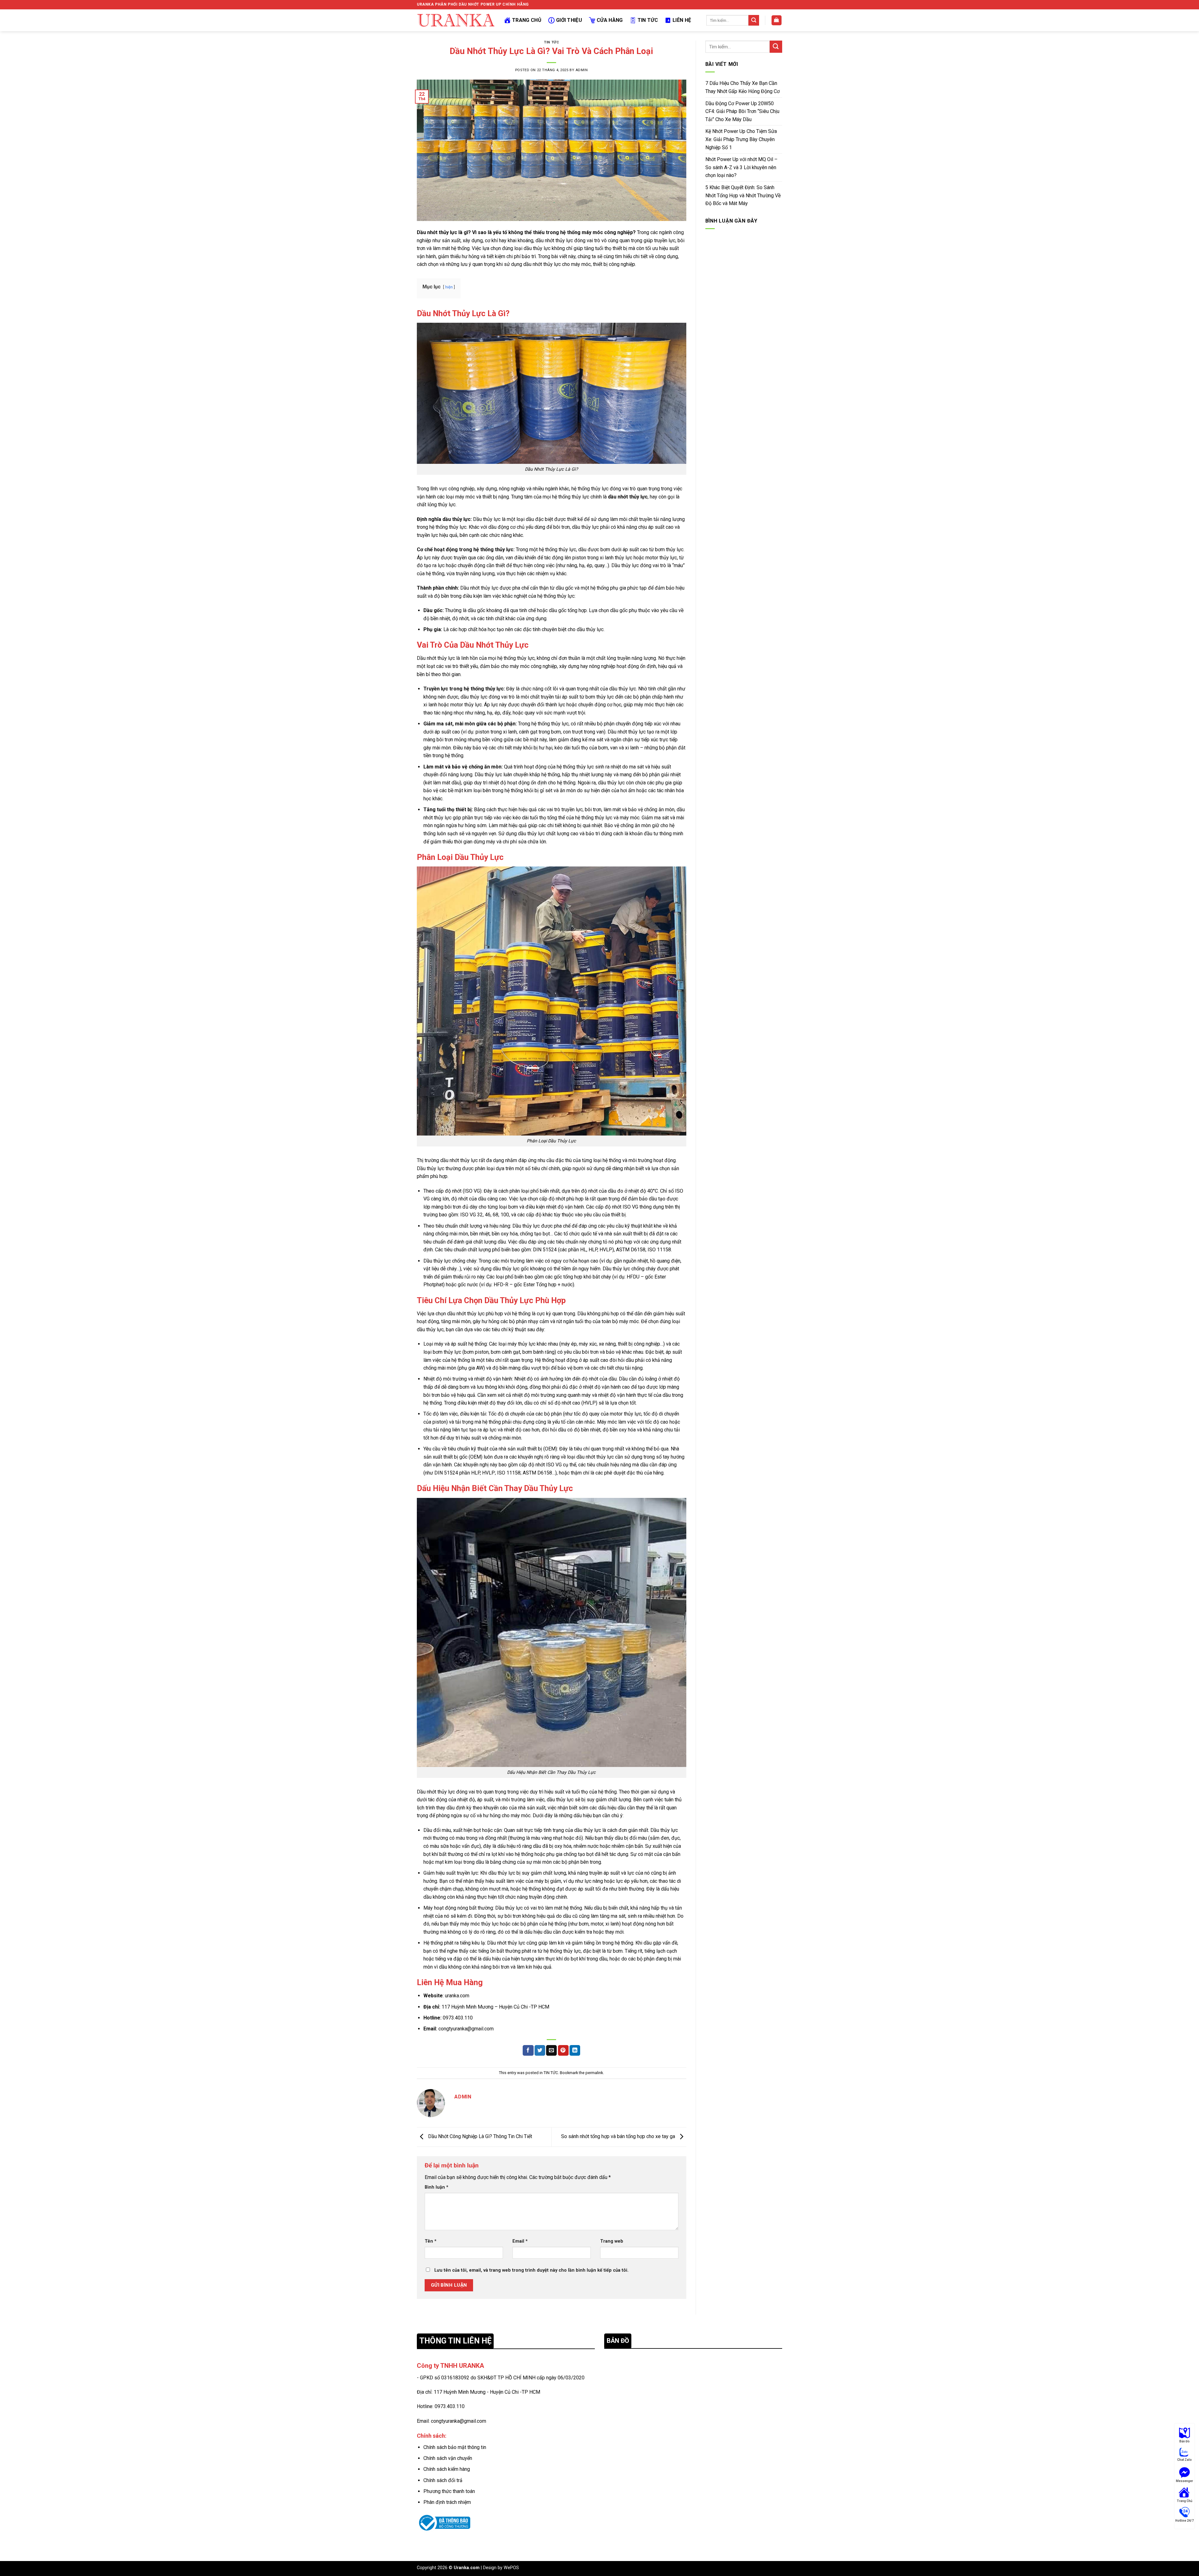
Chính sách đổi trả (443, 2480)
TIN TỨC (551, 42)
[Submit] (754, 20)
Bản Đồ (1184, 2441)
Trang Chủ (527, 20)
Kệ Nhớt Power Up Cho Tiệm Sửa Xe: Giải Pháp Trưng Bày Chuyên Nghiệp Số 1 (741, 139)
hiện (449, 287)
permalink (594, 2073)
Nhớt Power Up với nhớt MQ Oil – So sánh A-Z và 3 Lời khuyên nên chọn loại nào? (741, 167)
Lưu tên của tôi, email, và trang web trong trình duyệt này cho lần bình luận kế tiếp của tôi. (531, 2270)
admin (582, 70)
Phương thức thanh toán (449, 2491)
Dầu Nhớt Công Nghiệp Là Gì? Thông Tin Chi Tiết (479, 2136)
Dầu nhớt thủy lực (437, 232)
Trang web (612, 2241)
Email (520, 2241)
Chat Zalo (1184, 2460)
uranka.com (457, 1996)
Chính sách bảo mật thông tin (455, 2447)
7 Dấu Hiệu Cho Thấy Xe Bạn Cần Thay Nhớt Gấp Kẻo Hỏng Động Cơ (743, 87)
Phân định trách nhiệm (447, 2502)
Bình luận (437, 2187)
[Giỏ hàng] (777, 20)
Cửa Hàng (610, 20)
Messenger (1184, 2481)
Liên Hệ (682, 20)
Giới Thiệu (569, 20)
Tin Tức (648, 20)
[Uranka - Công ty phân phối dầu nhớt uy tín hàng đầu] (456, 20)
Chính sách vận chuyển (448, 2458)
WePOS (511, 2568)
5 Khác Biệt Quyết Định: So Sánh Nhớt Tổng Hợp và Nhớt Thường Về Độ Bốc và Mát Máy (743, 195)
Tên (431, 2241)
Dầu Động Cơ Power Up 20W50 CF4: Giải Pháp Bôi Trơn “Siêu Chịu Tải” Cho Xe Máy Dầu (742, 111)
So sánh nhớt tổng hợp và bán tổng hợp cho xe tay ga (619, 2136)
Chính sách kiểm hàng (447, 2469)
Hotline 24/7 (1184, 2521)
